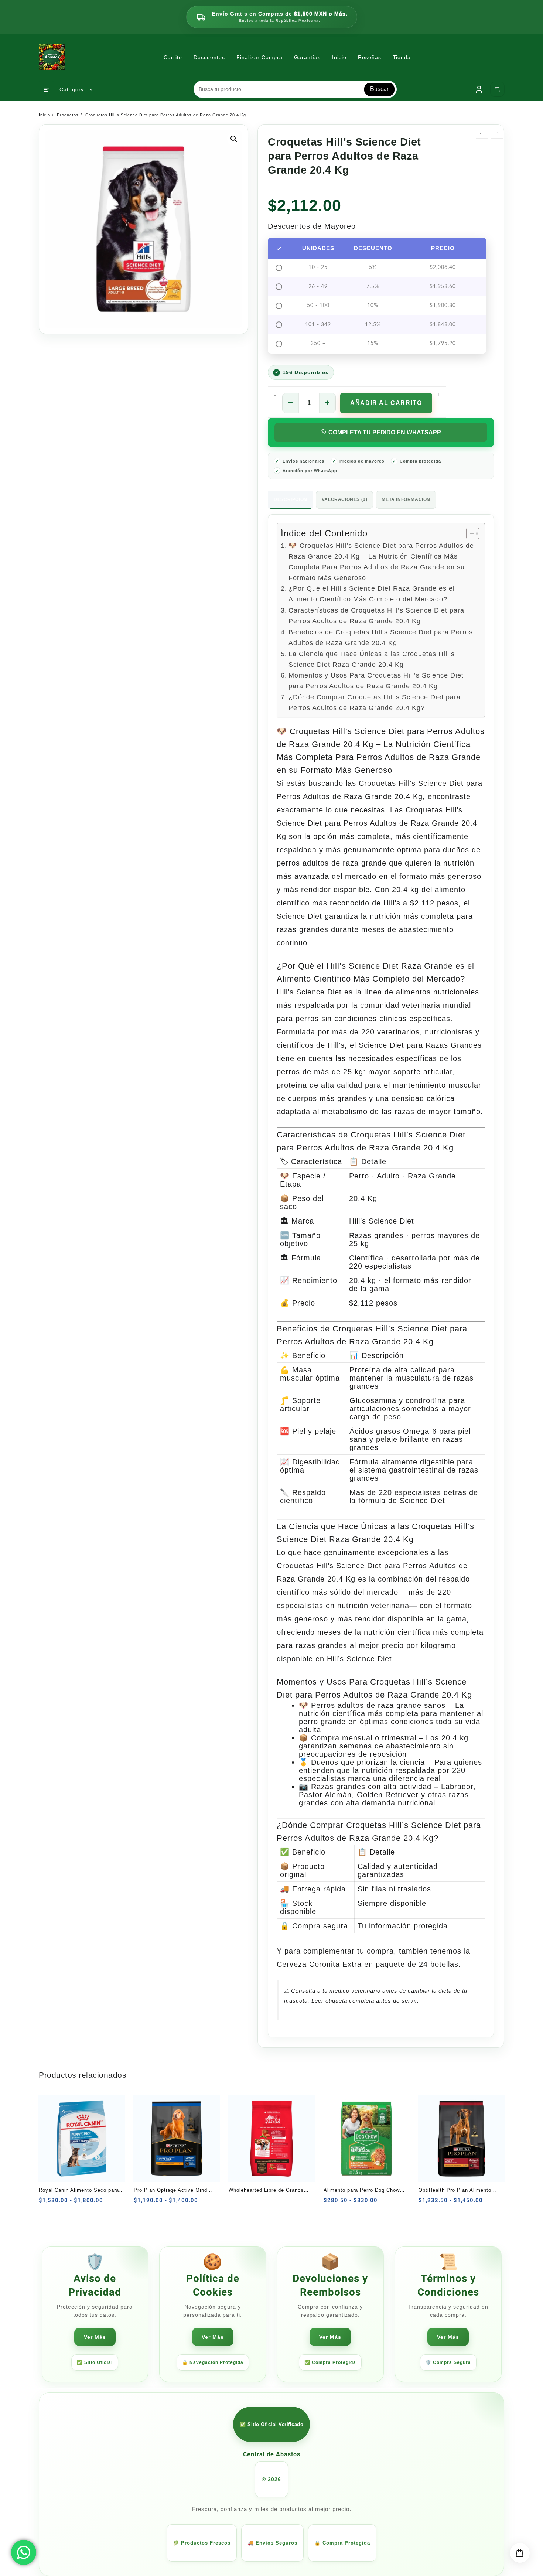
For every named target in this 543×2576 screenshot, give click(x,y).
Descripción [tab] (291, 499)
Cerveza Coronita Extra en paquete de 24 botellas (368, 1964)
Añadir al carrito (386, 403)
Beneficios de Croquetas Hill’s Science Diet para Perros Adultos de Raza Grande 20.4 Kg (381, 637)
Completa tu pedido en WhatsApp (385, 432)
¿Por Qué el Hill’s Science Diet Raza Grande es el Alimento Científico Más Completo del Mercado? (372, 594)
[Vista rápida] (63, 2203)
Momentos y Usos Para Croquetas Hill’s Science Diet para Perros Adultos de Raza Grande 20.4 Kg (376, 681)
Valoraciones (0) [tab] (345, 499)
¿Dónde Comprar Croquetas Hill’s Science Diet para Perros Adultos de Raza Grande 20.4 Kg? (375, 702)
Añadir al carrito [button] (47, 2203)
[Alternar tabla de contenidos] (469, 533)
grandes (333, 1645)
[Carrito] (498, 89)
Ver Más (95, 2337)
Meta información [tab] (406, 499)
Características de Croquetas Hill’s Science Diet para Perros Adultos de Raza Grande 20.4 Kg (376, 616)
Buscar (379, 89)
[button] (234, 139)
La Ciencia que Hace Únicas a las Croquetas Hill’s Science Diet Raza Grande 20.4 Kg (372, 659)
